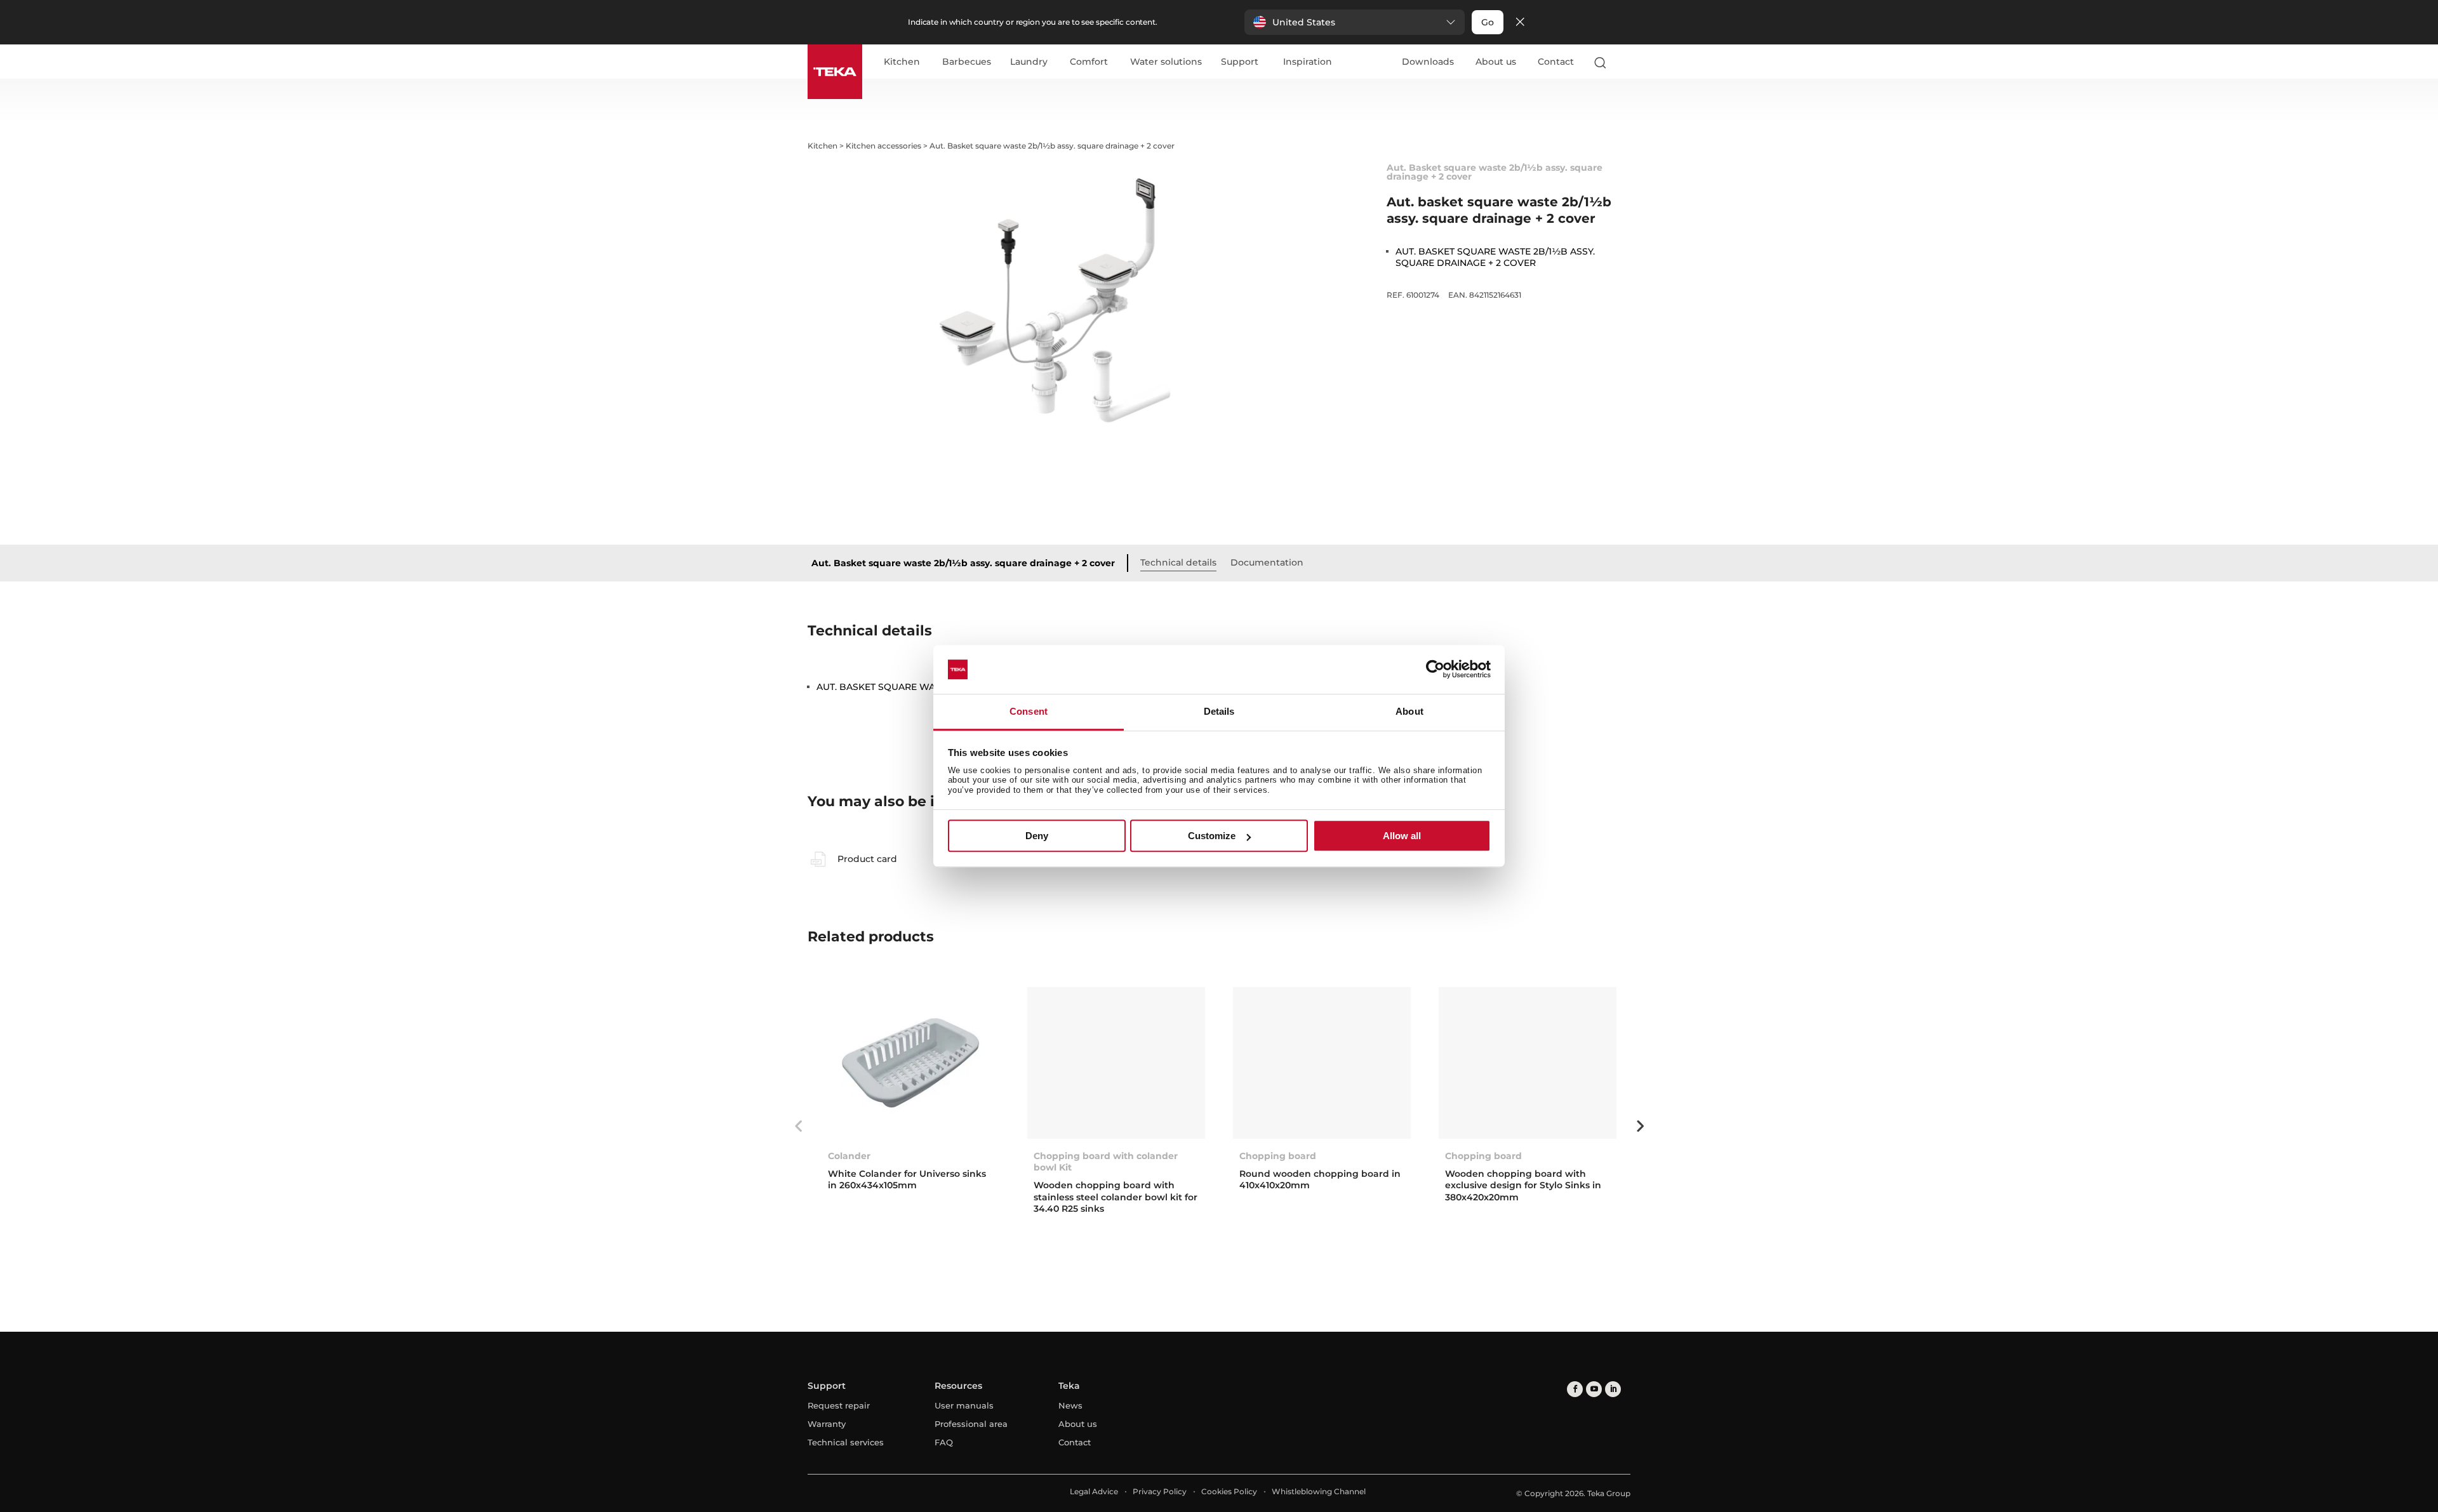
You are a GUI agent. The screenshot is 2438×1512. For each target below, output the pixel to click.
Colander (849, 1156)
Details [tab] (1219, 711)
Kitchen (902, 62)
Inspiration (1308, 62)
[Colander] (910, 1063)
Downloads (1428, 62)
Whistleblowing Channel (1319, 1491)
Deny (1037, 836)
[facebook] (1575, 1389)
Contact (1556, 62)
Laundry (1029, 62)
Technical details (1178, 562)
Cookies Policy (1229, 1491)
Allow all (1402, 836)
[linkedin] (1613, 1389)
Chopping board (1278, 1156)
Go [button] (1488, 22)
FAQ (944, 1442)
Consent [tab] (1029, 711)
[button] (1355, 22)
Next (1640, 1126)
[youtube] (1594, 1389)
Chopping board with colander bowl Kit (1106, 1162)
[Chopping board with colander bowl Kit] (1116, 1063)
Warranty (827, 1424)
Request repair (839, 1405)
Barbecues (967, 62)
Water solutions (1166, 62)
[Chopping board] (1322, 1063)
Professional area (971, 1424)
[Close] (1520, 23)
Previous (798, 1126)
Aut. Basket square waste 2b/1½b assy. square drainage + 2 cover (963, 563)
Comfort (1089, 62)
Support (1240, 62)
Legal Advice (1094, 1491)
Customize (1212, 836)
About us (1496, 62)
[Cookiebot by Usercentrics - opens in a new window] (1435, 670)
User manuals (964, 1405)
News (1070, 1405)
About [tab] (1409, 711)
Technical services (846, 1442)
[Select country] (1625, 62)
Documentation (1267, 562)
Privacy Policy (1160, 1491)
